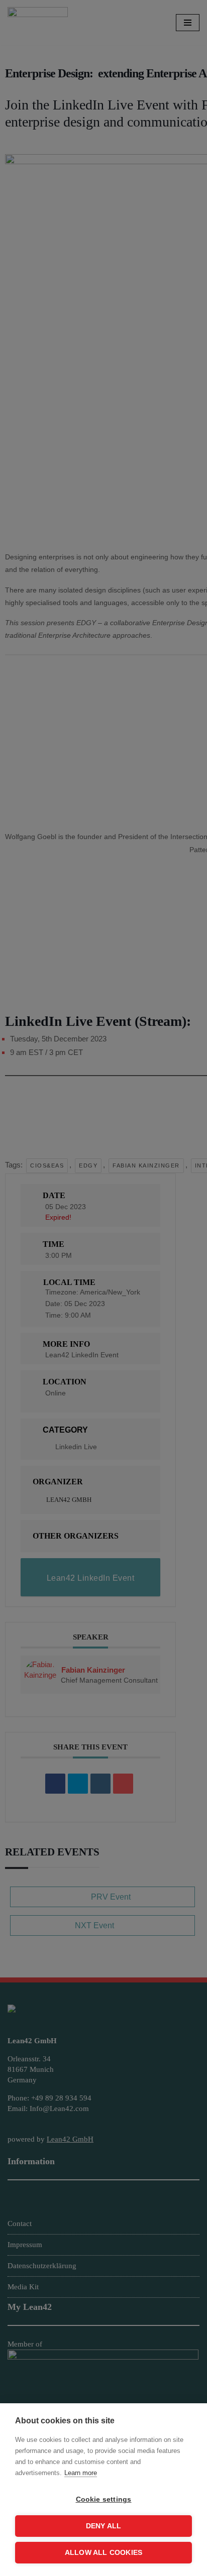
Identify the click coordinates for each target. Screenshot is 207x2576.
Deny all (104, 2526)
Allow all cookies (103, 2553)
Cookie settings (104, 2499)
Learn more (81, 2473)
